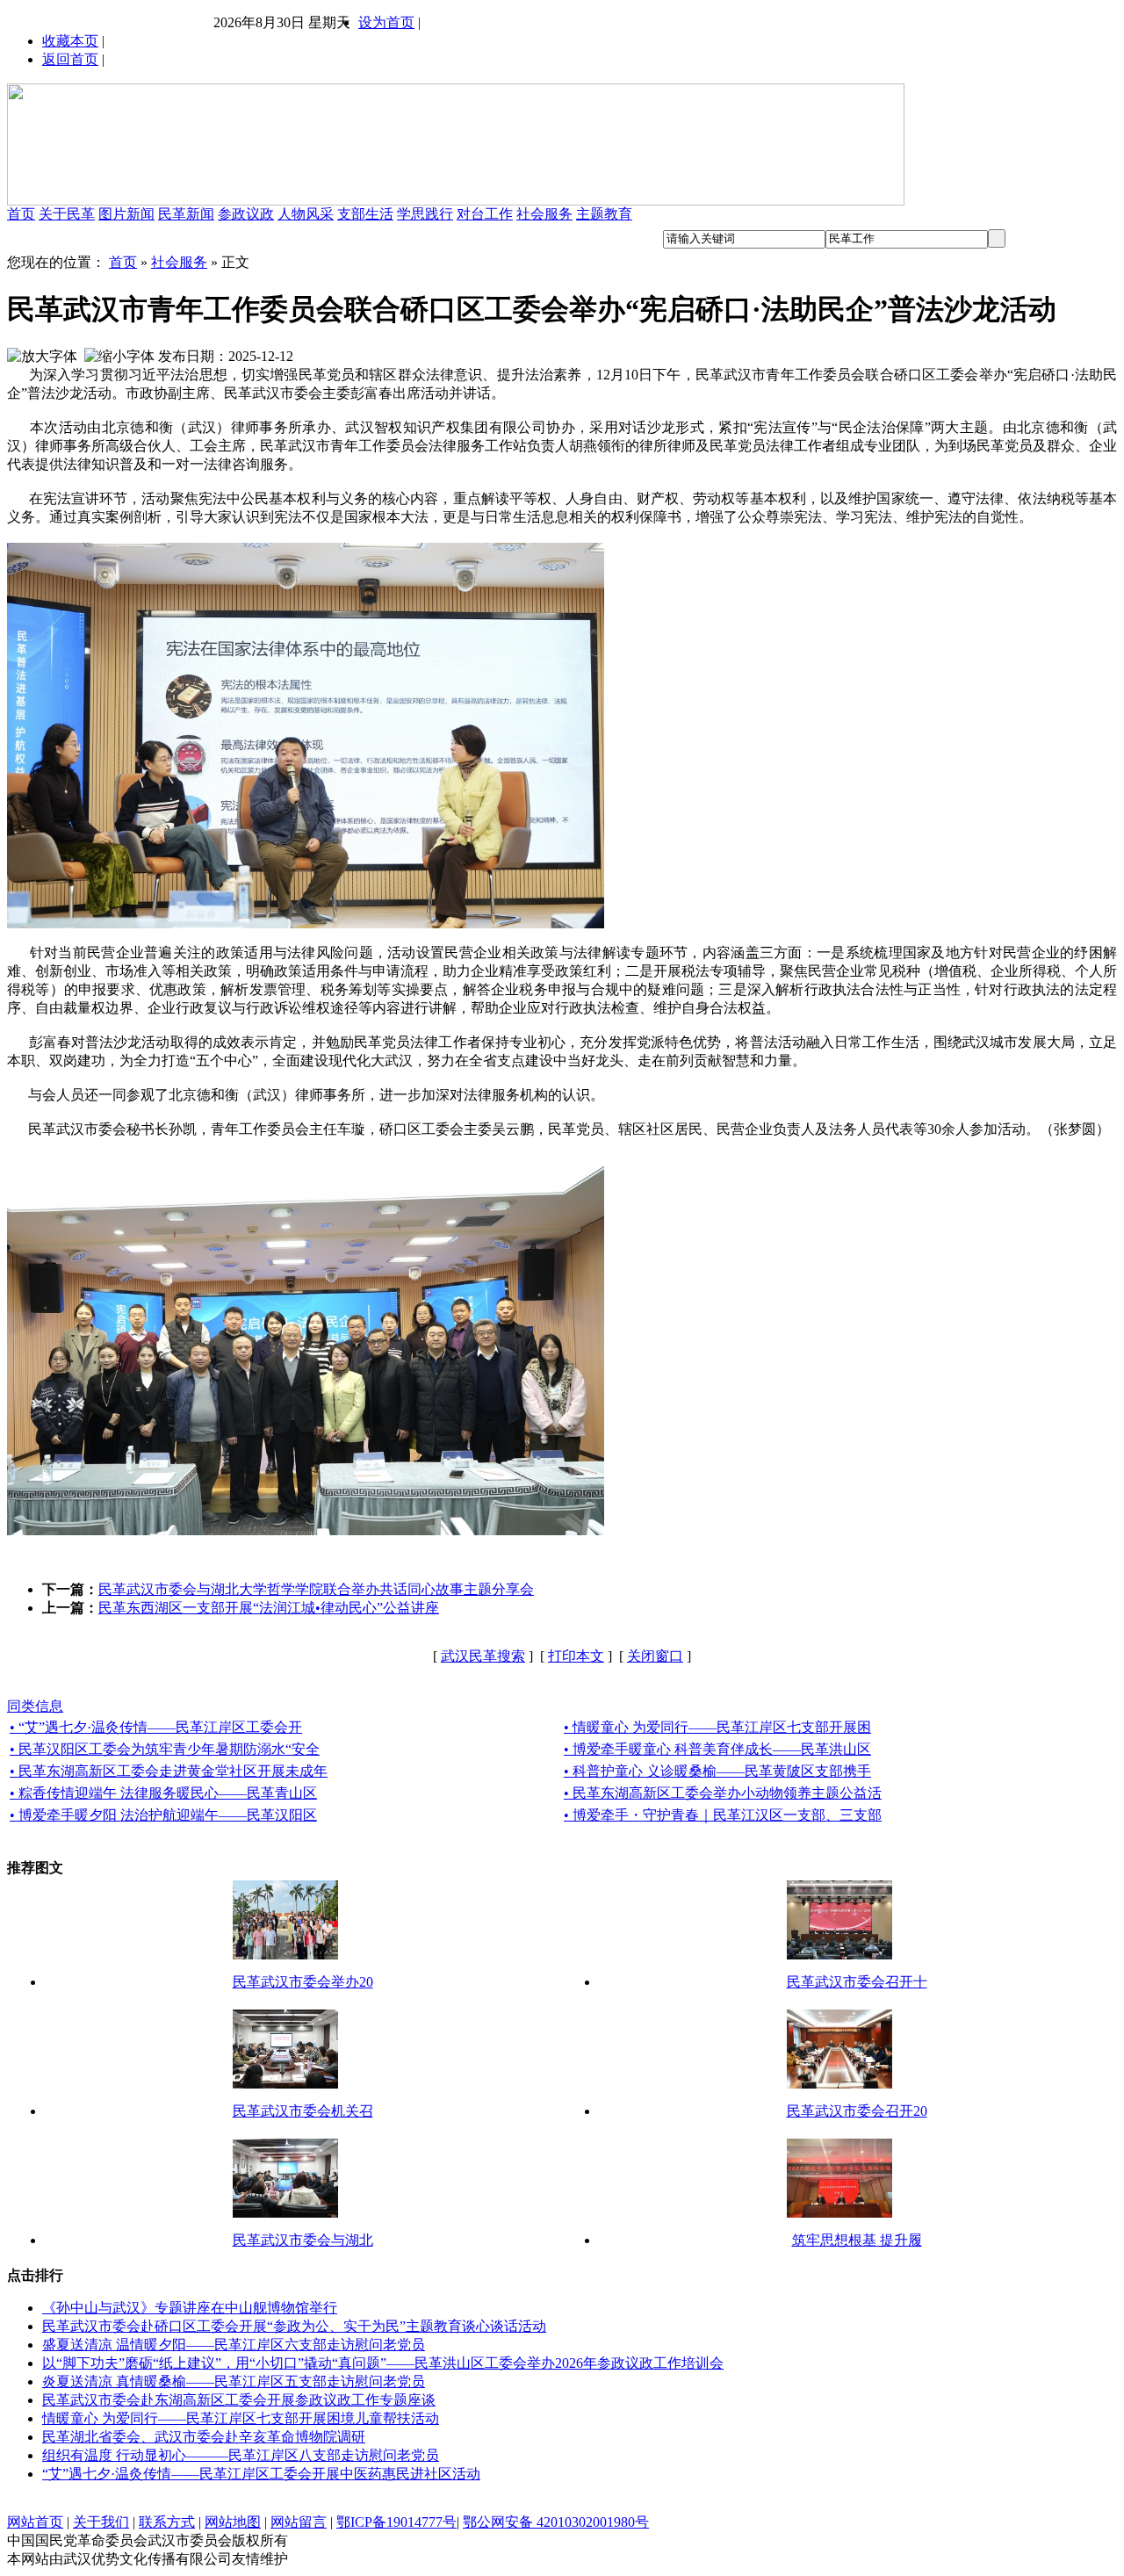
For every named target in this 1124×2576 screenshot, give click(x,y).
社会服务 (544, 214)
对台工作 (485, 214)
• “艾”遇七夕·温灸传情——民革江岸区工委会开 (156, 1727)
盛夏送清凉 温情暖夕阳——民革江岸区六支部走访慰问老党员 (234, 2345)
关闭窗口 (655, 1656)
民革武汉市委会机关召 (303, 2111)
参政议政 (246, 214)
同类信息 (35, 1706)
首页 (21, 214)
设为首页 (386, 22)
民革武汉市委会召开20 (857, 2111)
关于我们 (101, 2522)
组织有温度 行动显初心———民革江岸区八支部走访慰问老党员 (241, 2455)
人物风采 (306, 214)
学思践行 (425, 214)
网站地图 (233, 2522)
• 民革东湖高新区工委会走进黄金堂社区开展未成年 (169, 1771)
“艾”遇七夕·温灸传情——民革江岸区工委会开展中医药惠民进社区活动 (261, 2474)
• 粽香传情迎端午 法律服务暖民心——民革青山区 (163, 1793)
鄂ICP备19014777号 (396, 2522)
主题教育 (604, 214)
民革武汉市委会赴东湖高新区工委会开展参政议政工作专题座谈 (239, 2400)
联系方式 (167, 2522)
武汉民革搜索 (483, 1656)
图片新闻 (126, 214)
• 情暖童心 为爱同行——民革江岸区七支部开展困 (717, 1727)
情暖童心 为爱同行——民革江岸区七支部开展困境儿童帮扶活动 (241, 2418)
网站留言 (299, 2522)
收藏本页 (70, 41)
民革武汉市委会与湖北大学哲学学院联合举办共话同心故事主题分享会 (316, 1589)
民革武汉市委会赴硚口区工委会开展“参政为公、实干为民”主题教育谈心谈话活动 (294, 2326)
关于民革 (67, 214)
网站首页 (35, 2522)
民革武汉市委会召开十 (857, 1982)
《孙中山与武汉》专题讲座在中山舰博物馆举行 (190, 2308)
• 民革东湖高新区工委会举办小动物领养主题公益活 (723, 1793)
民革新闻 (186, 214)
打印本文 (576, 1656)
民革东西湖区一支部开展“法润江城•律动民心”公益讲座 (269, 1608)
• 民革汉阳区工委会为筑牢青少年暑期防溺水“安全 (165, 1749)
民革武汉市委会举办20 (303, 1982)
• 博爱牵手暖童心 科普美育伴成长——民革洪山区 (717, 1749)
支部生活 (365, 214)
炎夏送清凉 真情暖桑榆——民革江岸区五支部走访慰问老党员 (234, 2381)
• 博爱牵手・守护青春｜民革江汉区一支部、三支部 (723, 1815)
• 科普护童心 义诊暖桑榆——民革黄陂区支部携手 (717, 1771)
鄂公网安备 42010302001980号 (556, 2522)
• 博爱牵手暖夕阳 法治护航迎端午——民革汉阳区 (163, 1815)
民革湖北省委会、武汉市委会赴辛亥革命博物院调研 (204, 2437)
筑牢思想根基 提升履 (857, 2240)
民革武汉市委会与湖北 (303, 2240)
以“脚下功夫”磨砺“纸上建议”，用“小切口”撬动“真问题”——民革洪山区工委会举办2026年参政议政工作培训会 (383, 2363)
